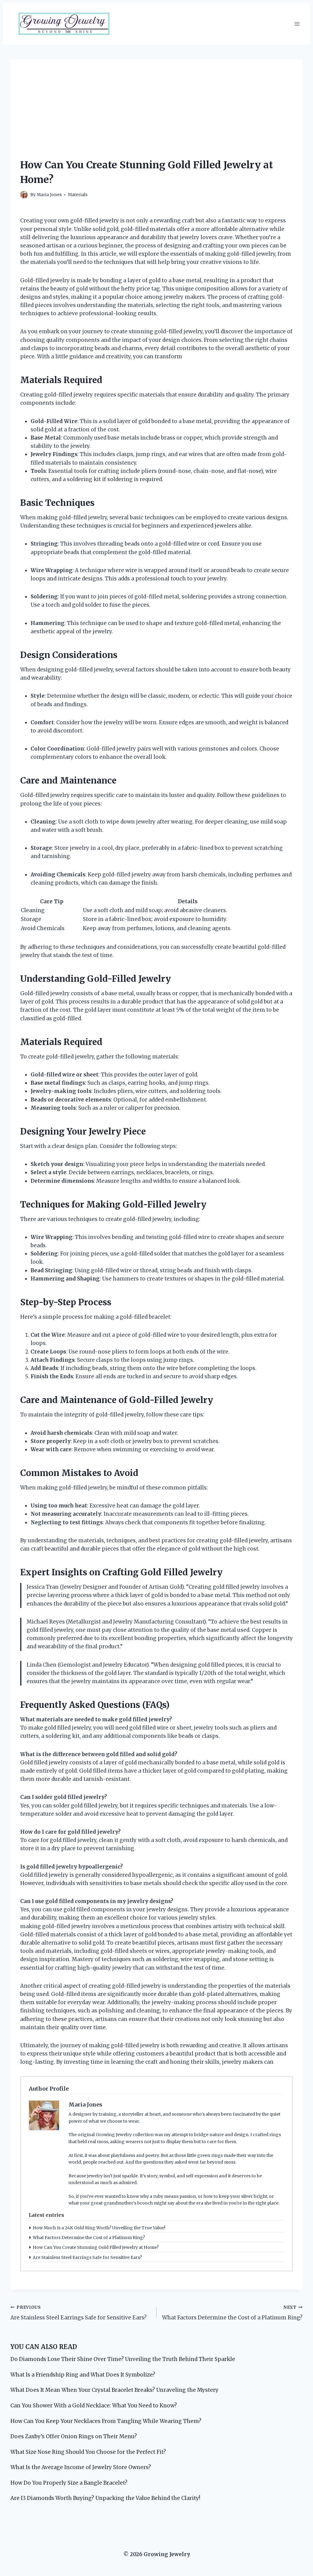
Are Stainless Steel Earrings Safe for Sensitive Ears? (87, 2257)
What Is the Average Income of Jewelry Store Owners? (81, 2467)
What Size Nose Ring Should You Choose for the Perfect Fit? (88, 2452)
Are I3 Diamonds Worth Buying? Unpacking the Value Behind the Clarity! (105, 2498)
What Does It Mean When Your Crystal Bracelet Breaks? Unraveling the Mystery (114, 2390)
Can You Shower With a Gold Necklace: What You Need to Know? (94, 2406)
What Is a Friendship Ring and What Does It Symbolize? (83, 2375)
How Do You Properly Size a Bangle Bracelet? (69, 2483)
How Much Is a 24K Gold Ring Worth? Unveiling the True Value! (99, 2228)
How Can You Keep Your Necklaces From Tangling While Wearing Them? (106, 2421)
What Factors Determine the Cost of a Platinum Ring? (89, 2238)
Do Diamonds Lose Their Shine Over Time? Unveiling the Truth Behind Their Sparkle (123, 2359)
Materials (78, 195)
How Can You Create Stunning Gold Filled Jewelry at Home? (96, 2247)
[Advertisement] (156, 102)
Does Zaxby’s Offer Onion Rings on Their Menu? (74, 2436)
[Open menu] (297, 24)
